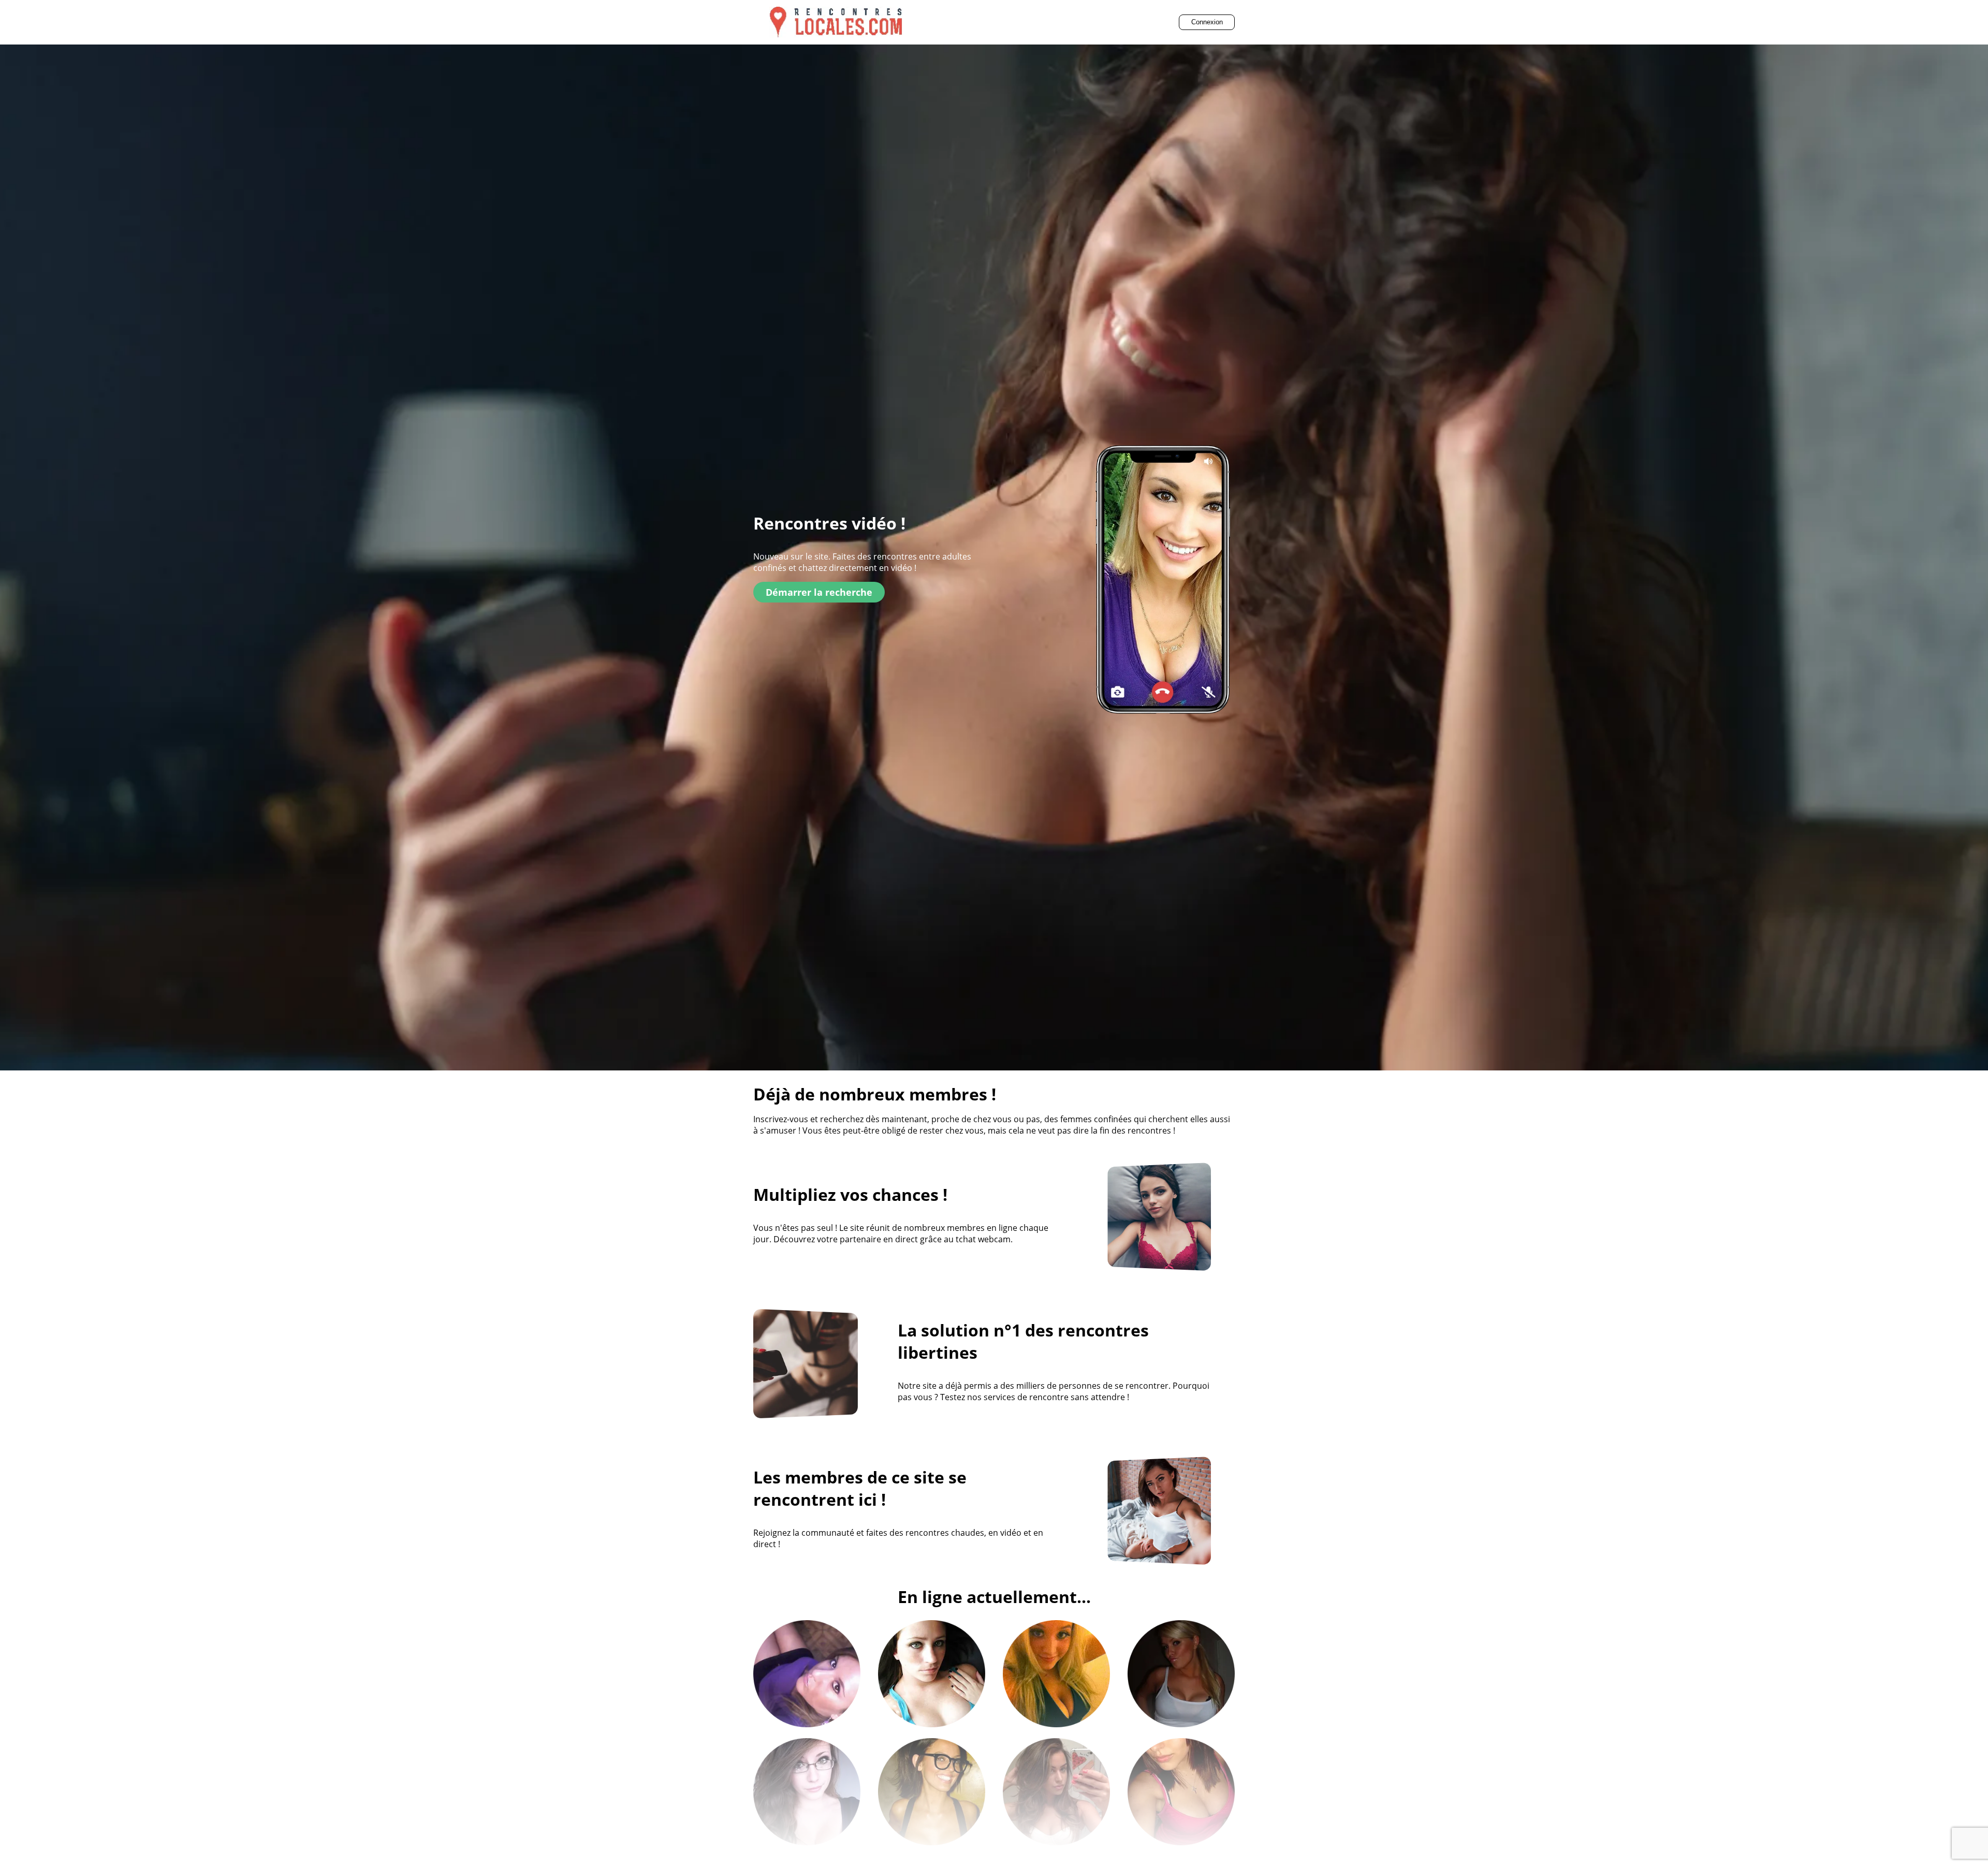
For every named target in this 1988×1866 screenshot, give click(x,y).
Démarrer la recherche (819, 592)
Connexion (1207, 22)
